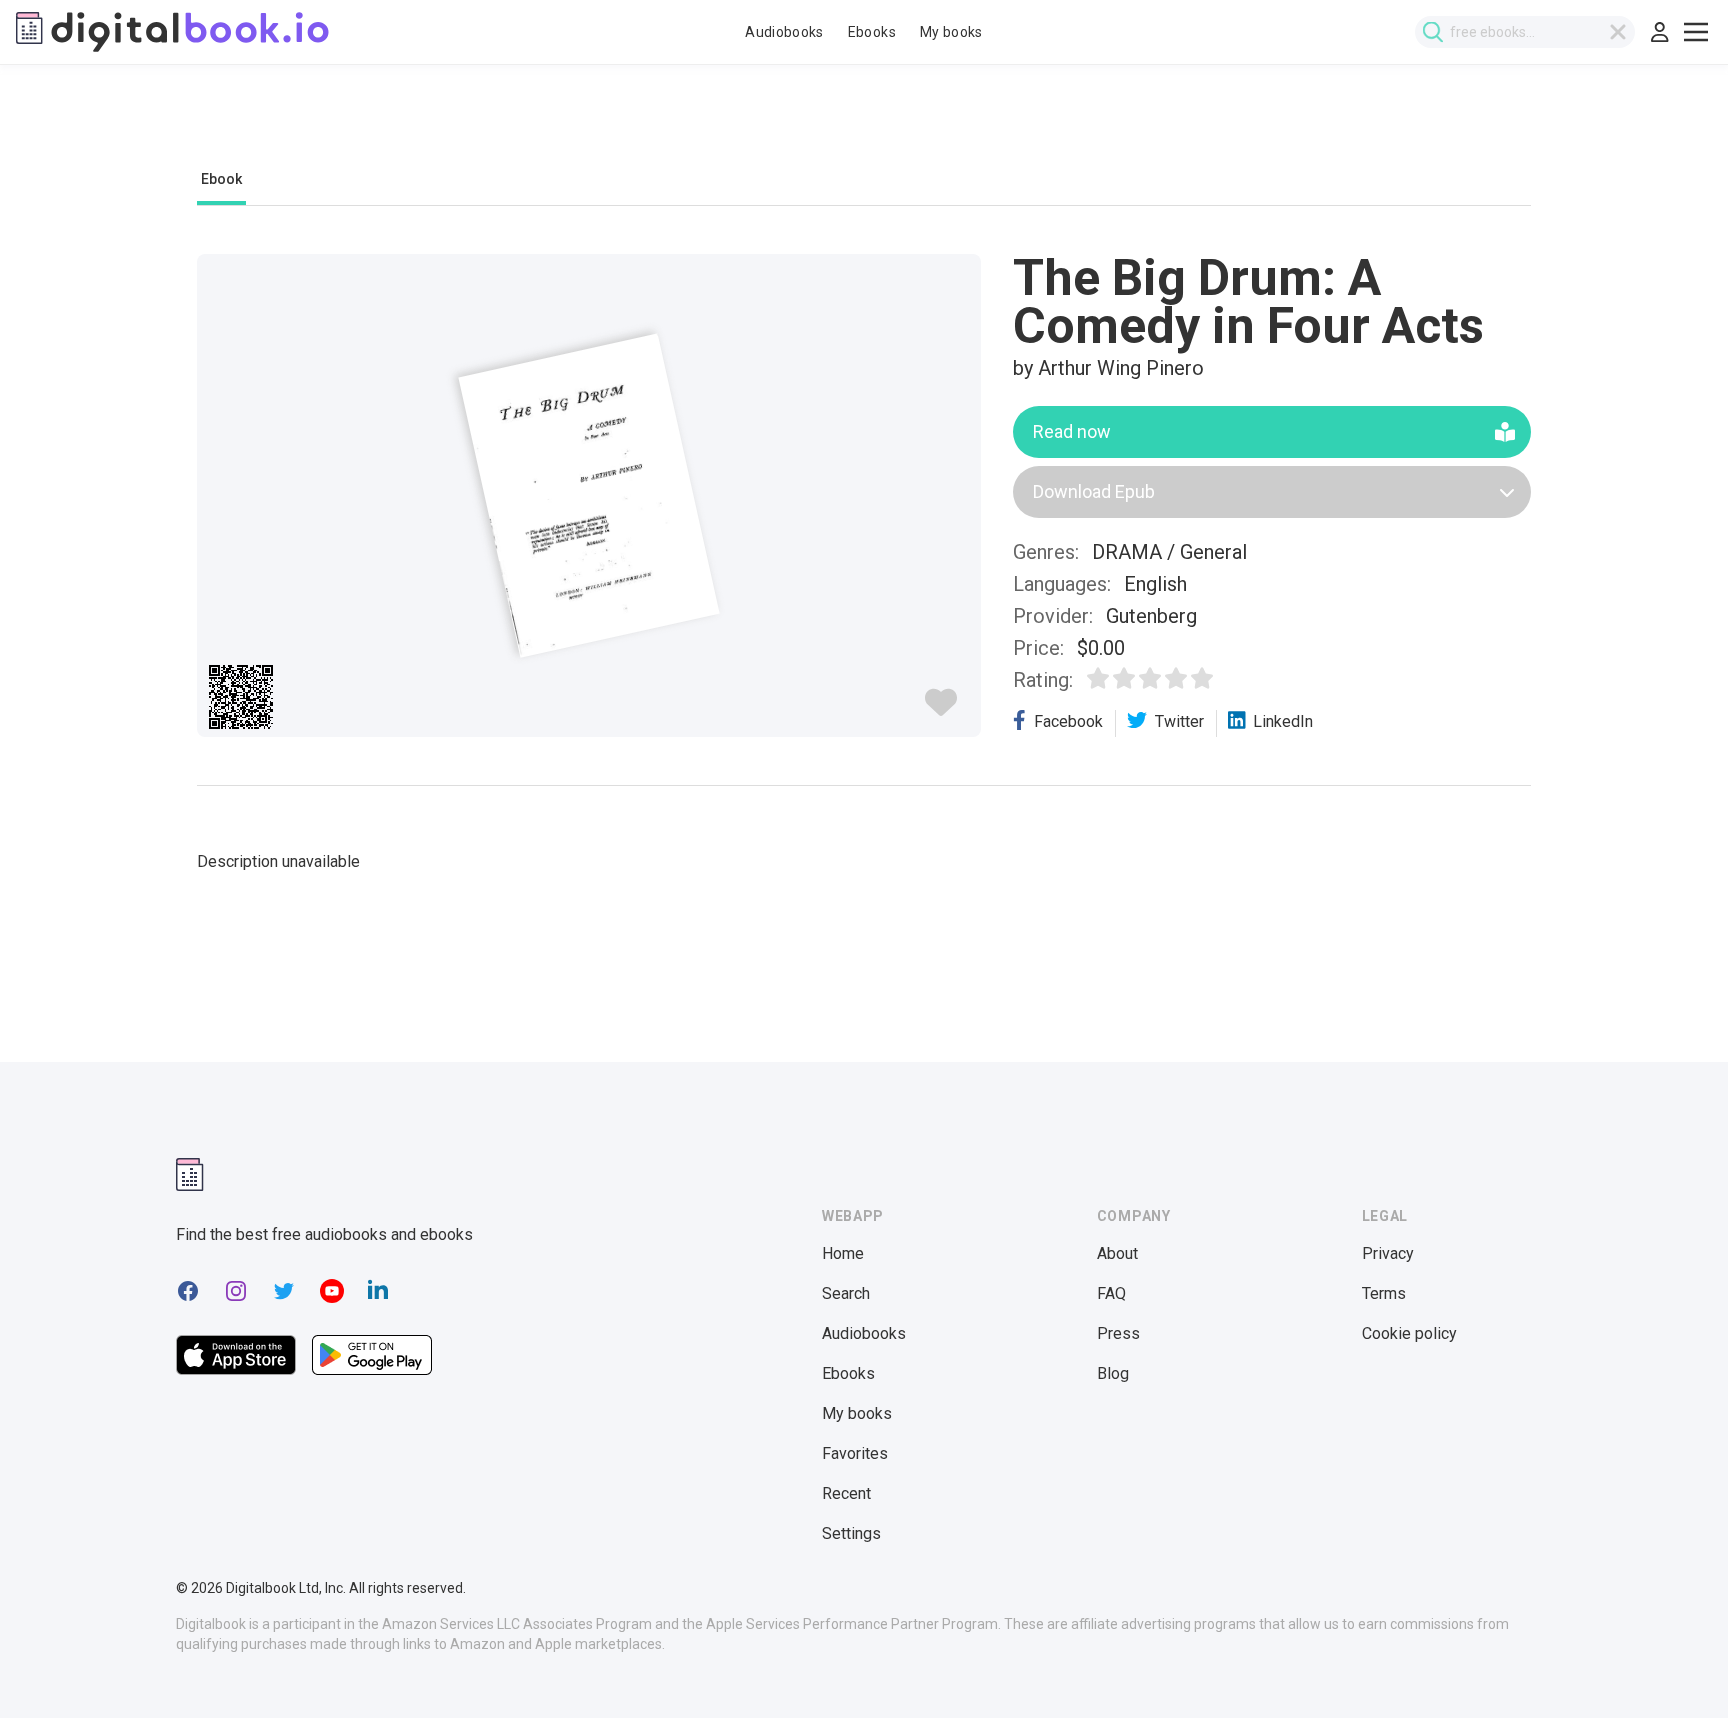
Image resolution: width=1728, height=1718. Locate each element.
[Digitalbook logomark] (190, 1174)
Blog (1113, 1373)
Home (843, 1253)
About (1117, 1253)
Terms (1384, 1293)
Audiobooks (784, 32)
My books (951, 32)
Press (1118, 1333)
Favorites (855, 1453)
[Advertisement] (864, 127)
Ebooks (872, 32)
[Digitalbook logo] (172, 32)
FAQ (1111, 1293)
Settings (851, 1533)
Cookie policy (1409, 1333)
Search (846, 1293)
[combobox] (1525, 32)
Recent (846, 1493)
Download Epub (1094, 491)
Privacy (1388, 1253)
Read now (1072, 431)
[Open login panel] (1660, 32)
